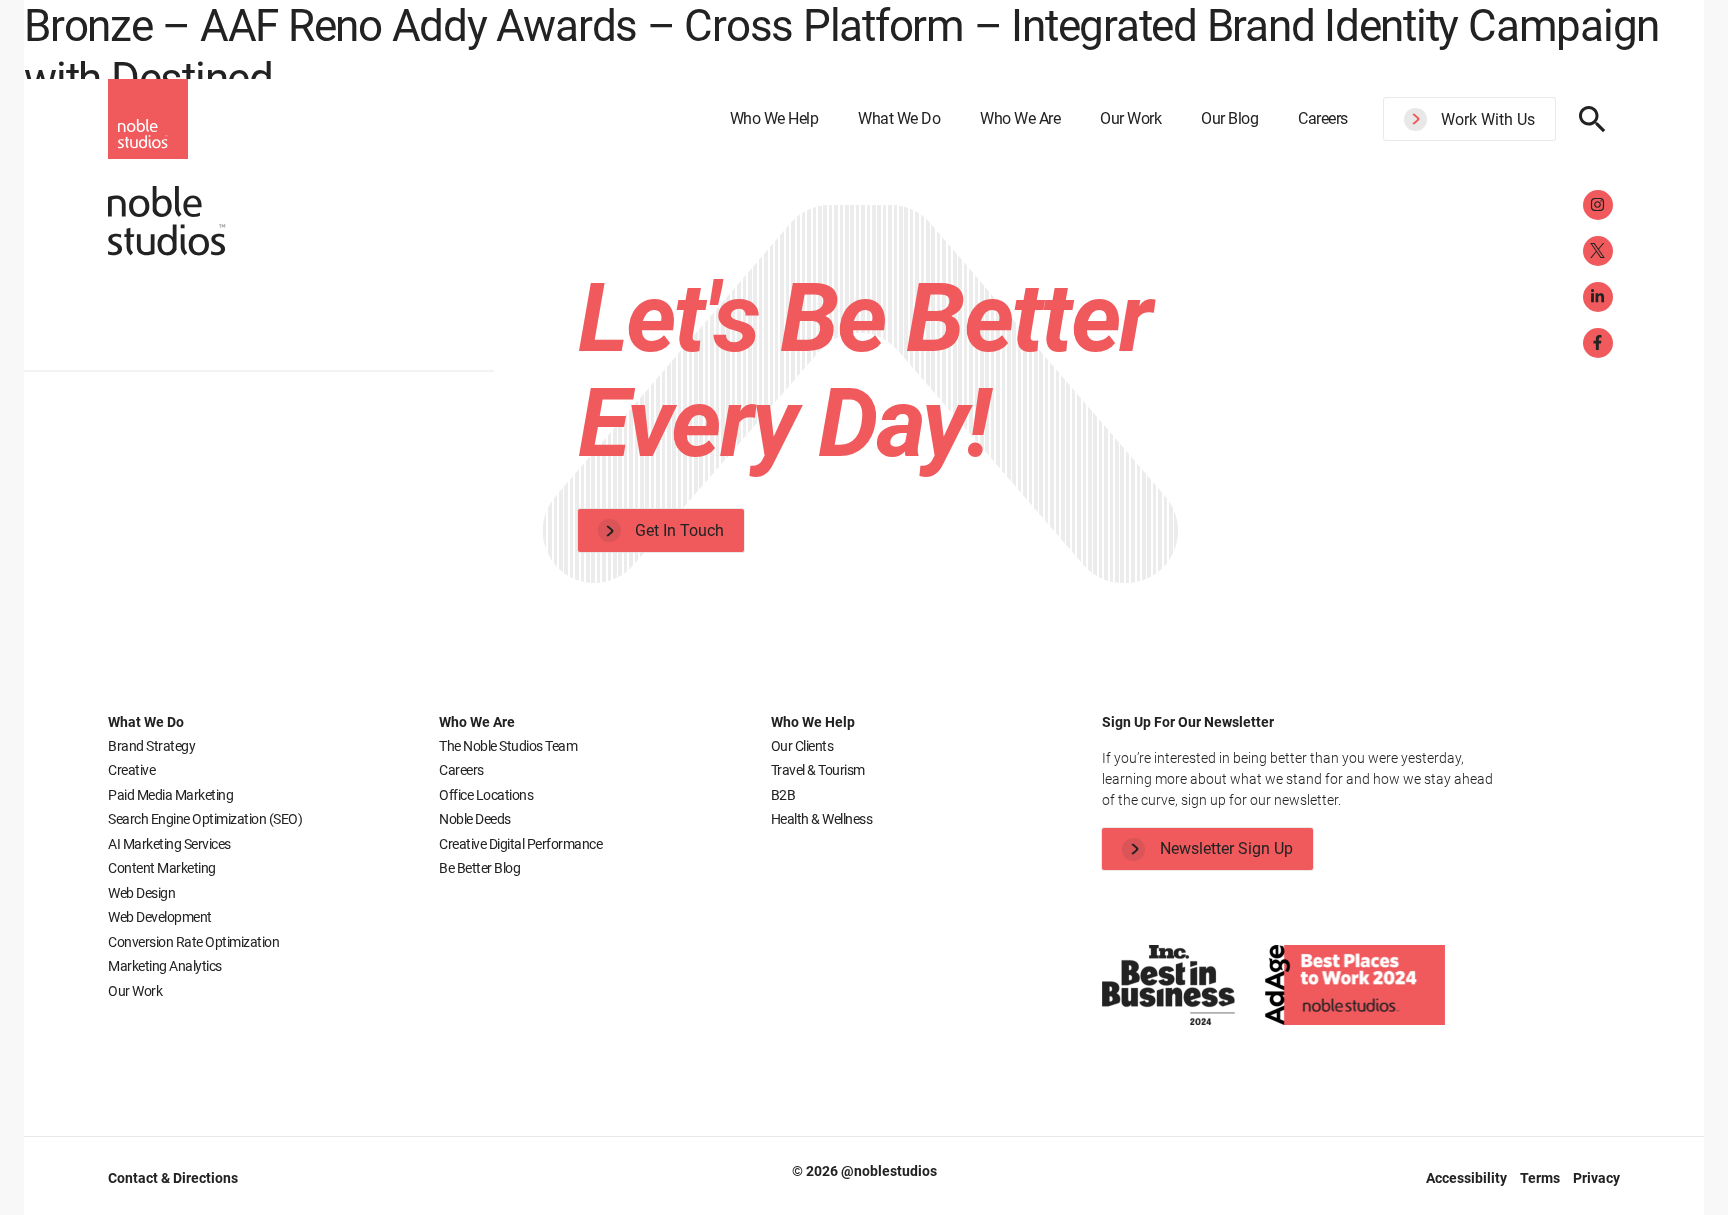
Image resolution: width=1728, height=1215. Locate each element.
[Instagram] (1598, 205)
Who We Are (1020, 118)
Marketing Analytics (165, 966)
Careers (1323, 118)
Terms (1541, 1178)
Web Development (160, 917)
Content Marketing (162, 868)
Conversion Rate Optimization (193, 942)
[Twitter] (1598, 251)
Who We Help (774, 118)
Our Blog (1229, 118)
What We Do (899, 118)
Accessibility (1468, 1178)
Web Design (141, 893)
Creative (131, 770)
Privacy (1596, 1178)
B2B (783, 795)
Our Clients (802, 746)
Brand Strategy (151, 746)
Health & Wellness (822, 819)
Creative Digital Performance (520, 844)
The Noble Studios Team (508, 746)
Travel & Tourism (818, 770)
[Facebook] (1598, 343)
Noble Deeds (475, 819)
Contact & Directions (173, 1178)
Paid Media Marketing (170, 795)
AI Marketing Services (169, 844)
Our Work (1130, 118)
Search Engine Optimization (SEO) (205, 819)
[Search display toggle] (1592, 119)
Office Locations (486, 795)
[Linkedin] (1598, 297)
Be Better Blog (479, 868)
